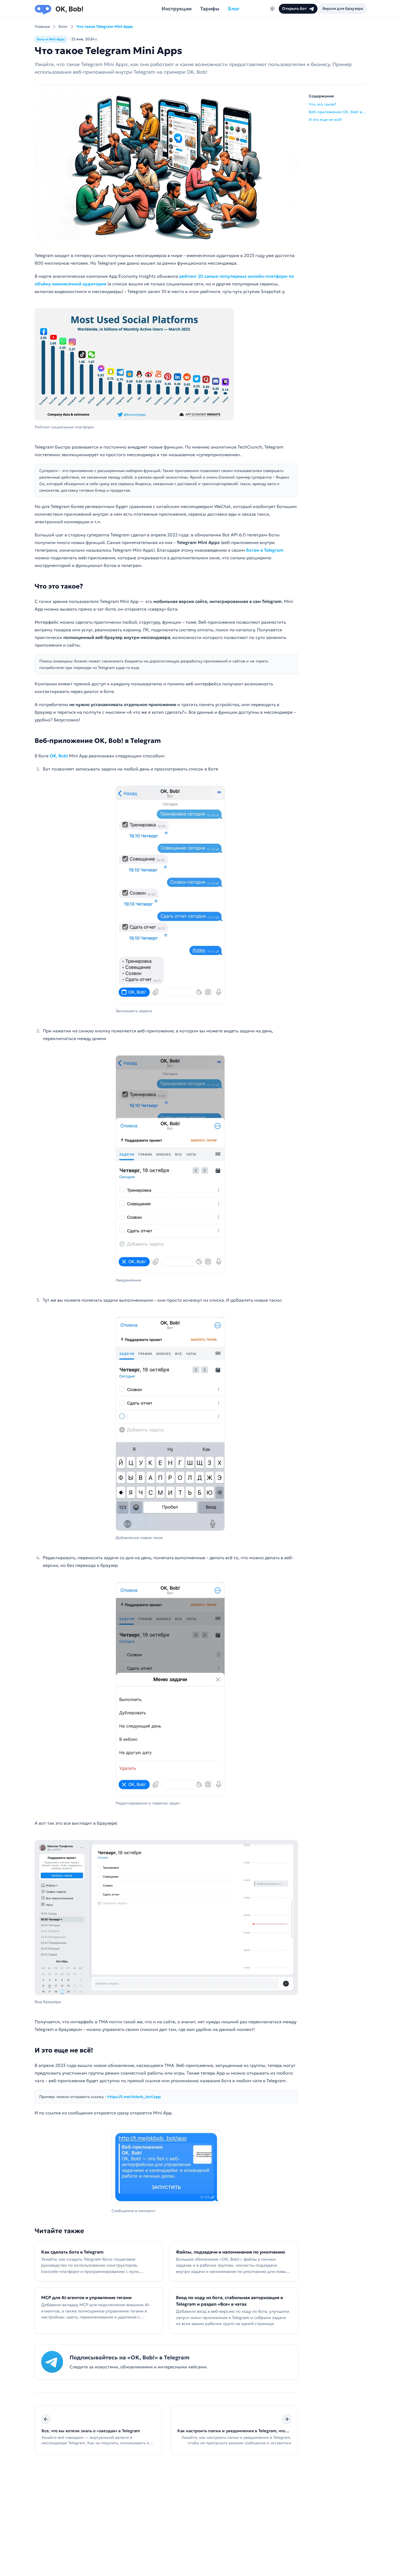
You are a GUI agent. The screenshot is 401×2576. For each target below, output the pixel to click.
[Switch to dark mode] (272, 9)
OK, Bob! (59, 756)
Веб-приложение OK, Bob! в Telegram (98, 741)
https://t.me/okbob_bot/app (134, 2097)
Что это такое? (59, 586)
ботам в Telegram (265, 550)
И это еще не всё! (64, 2050)
